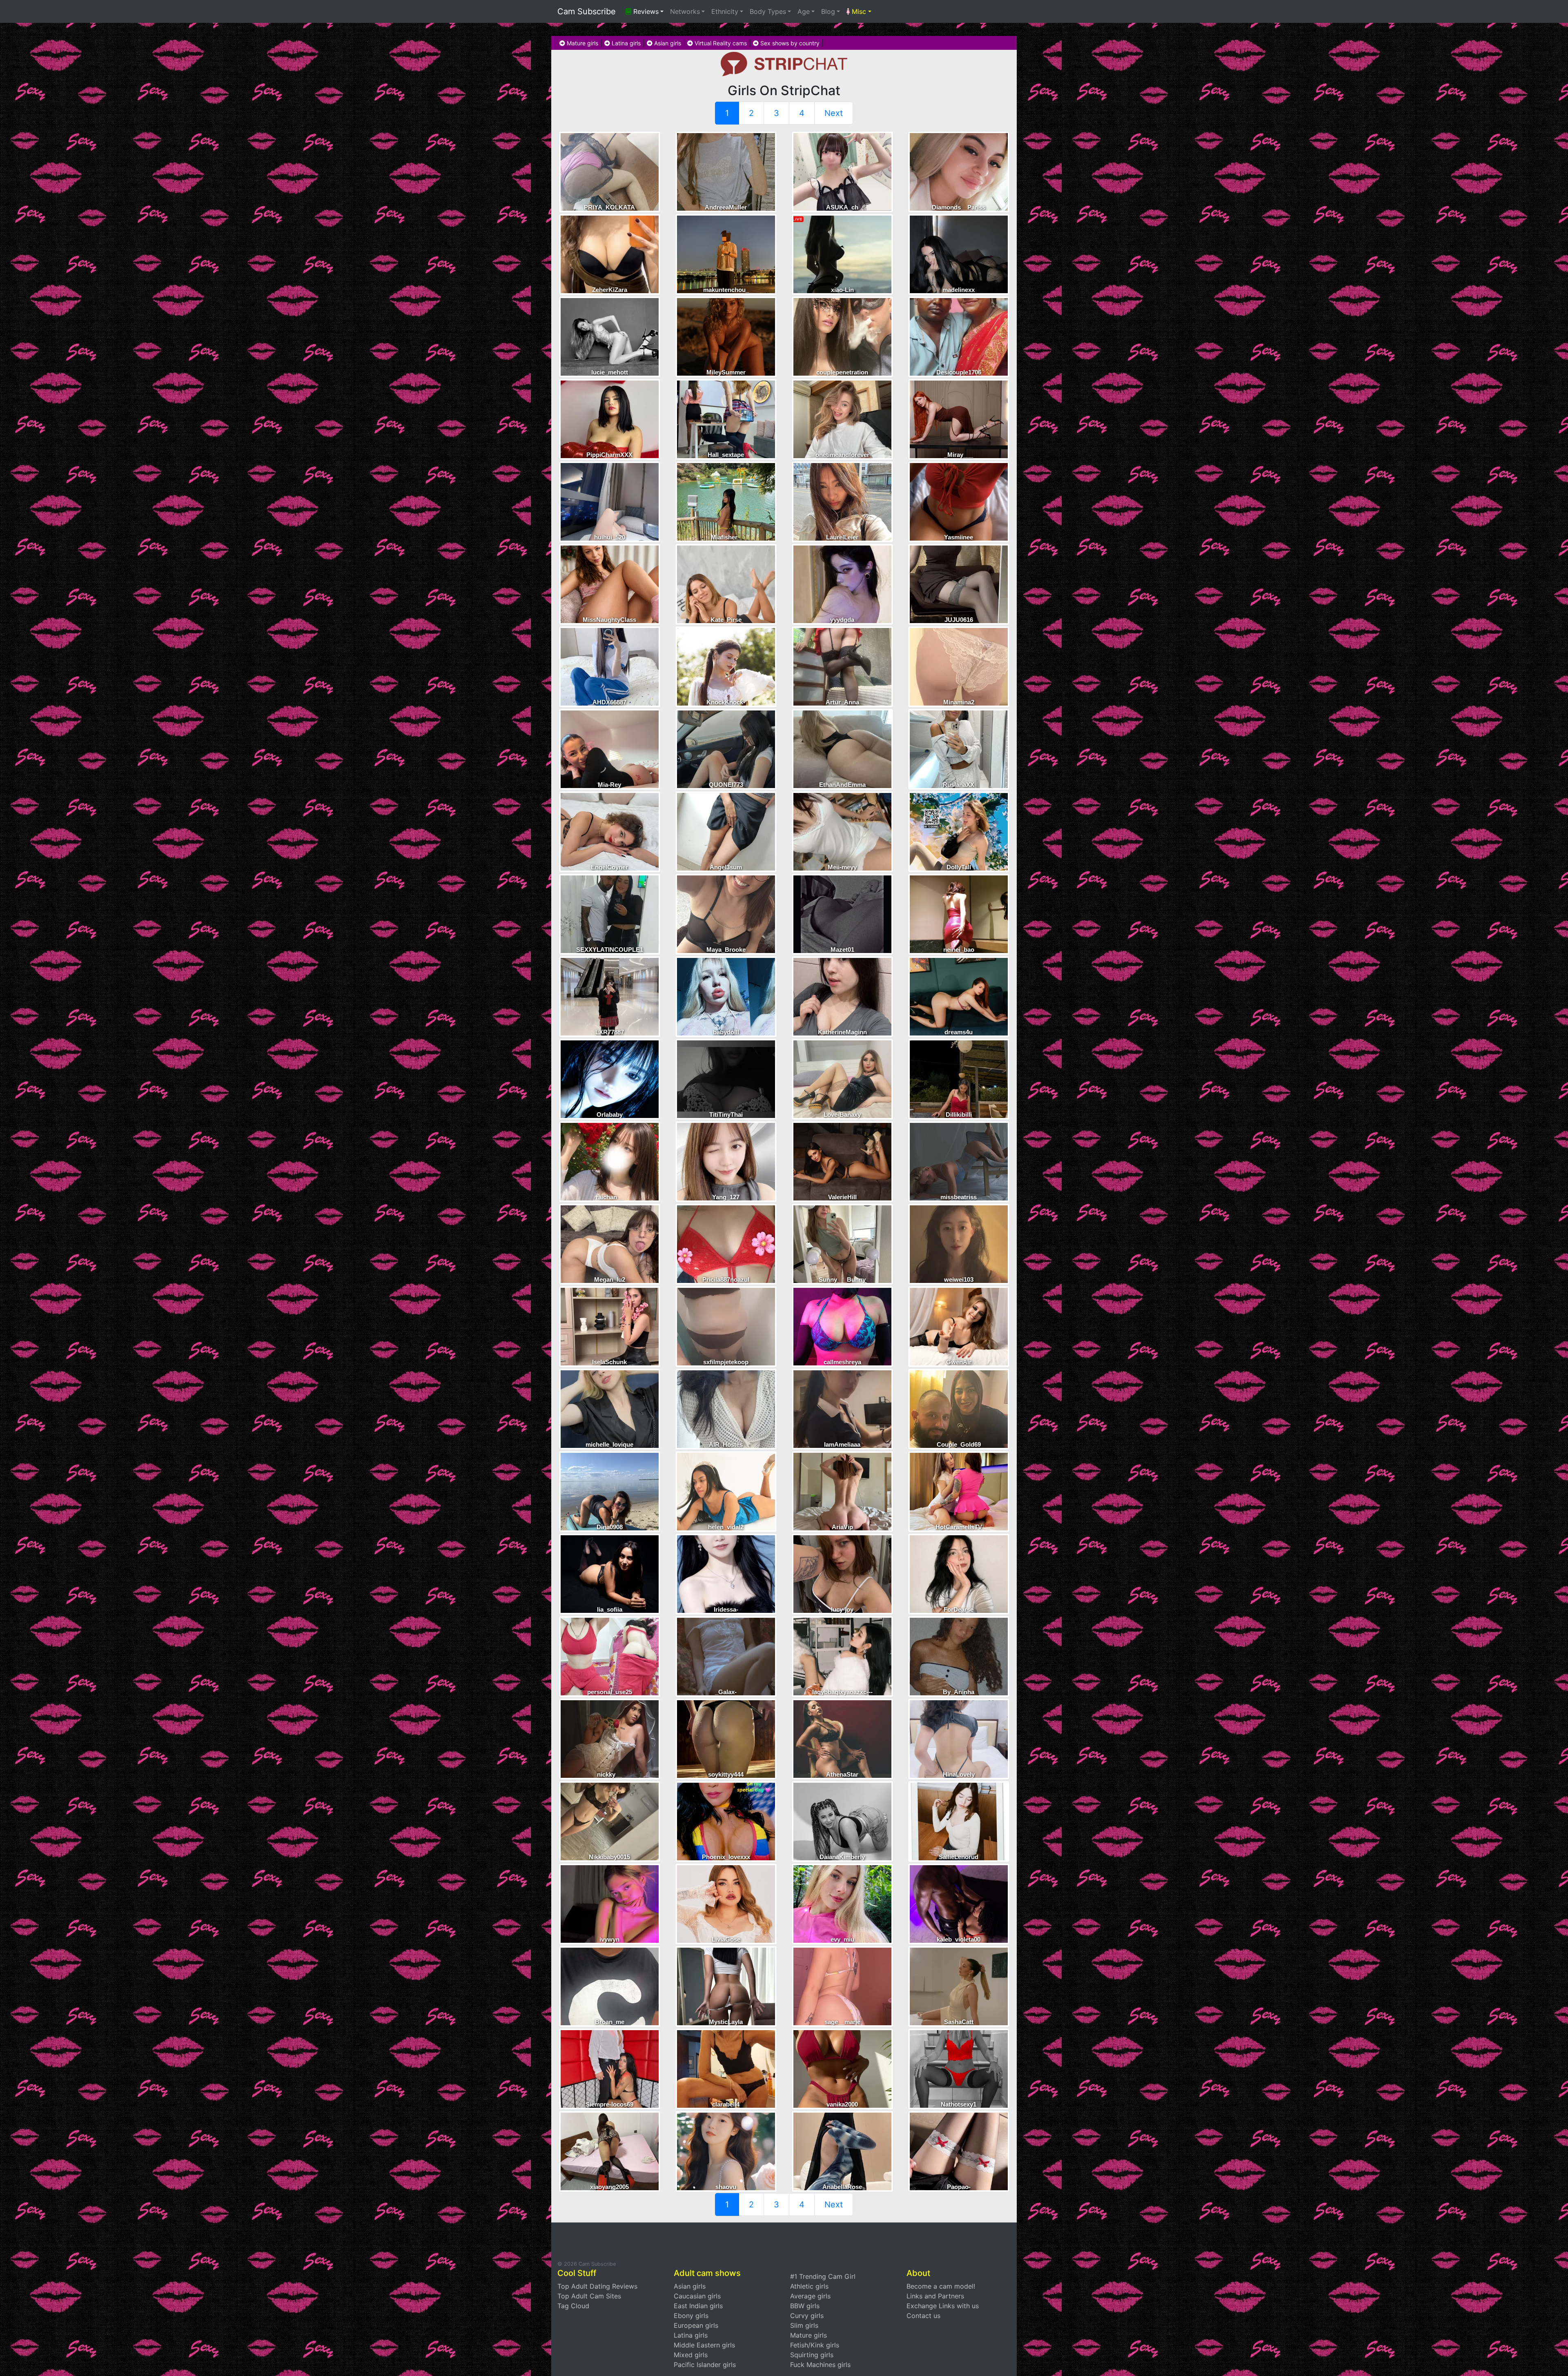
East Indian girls (698, 2306)
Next (834, 113)
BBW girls (805, 2306)
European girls (696, 2325)
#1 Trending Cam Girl (823, 2276)
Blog (828, 11)
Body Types (768, 11)
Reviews (645, 11)
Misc (858, 11)
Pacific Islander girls (705, 2365)
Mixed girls (691, 2355)
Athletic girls (809, 2286)
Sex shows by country (789, 43)
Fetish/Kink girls (815, 2345)
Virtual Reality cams (720, 43)
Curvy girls (807, 2316)
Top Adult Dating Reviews (597, 2286)
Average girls (810, 2296)
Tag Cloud (573, 2306)
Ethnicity (725, 11)
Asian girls (667, 43)
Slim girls (804, 2325)
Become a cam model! (941, 2286)
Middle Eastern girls (704, 2345)
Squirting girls (812, 2355)
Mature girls (582, 43)
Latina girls (625, 43)
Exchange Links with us (943, 2306)
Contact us (923, 2316)
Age (804, 11)
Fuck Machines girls (820, 2365)
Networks (685, 11)
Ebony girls (691, 2316)
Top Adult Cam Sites (589, 2296)
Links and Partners (935, 2296)
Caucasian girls (697, 2296)
